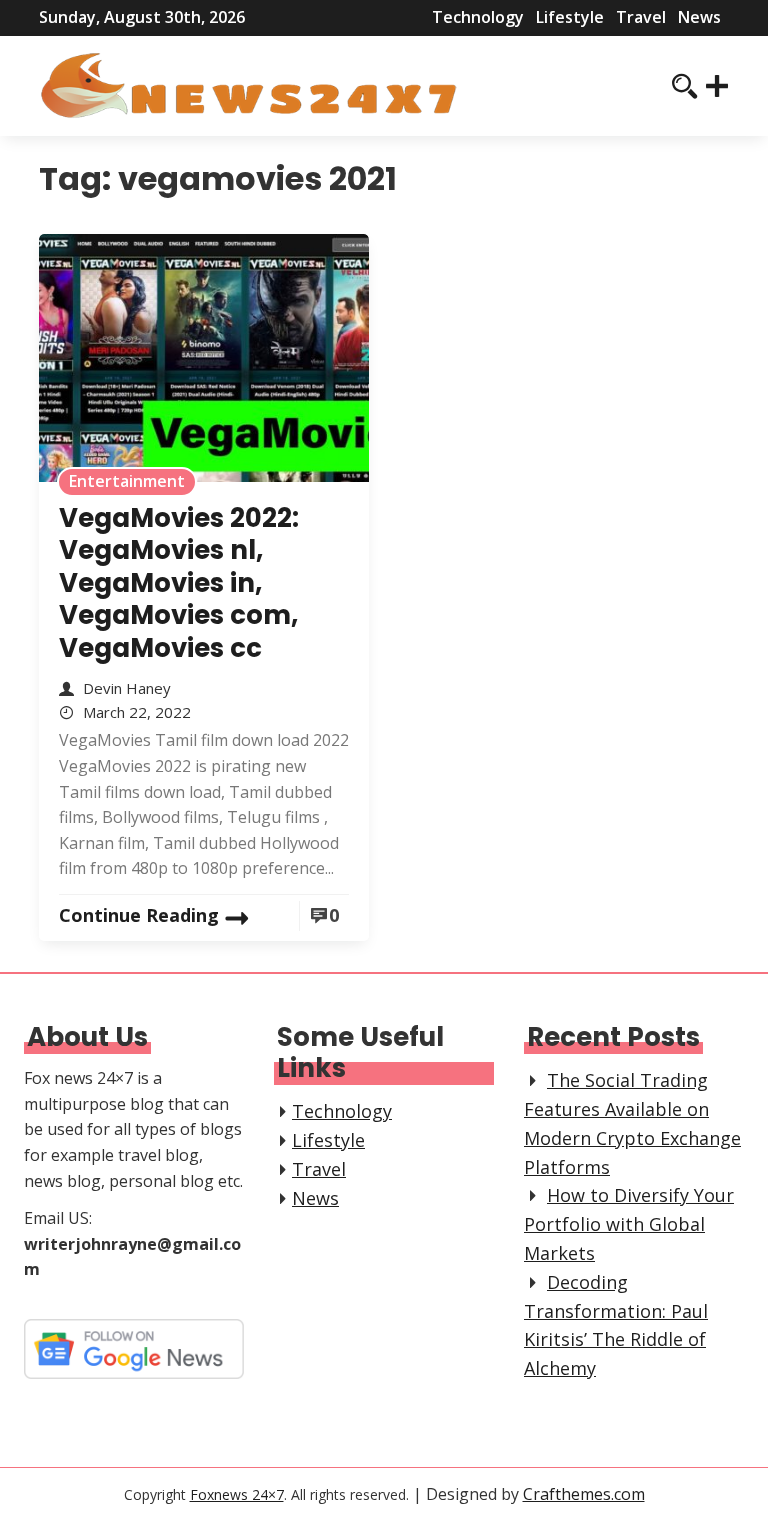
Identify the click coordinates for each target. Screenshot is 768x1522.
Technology (478, 17)
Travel (641, 17)
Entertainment (127, 481)
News (699, 17)
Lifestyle (570, 17)
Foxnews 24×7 (237, 1494)
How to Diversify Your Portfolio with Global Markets (629, 1224)
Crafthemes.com (584, 1494)
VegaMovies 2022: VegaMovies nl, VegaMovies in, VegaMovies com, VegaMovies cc (179, 583)
